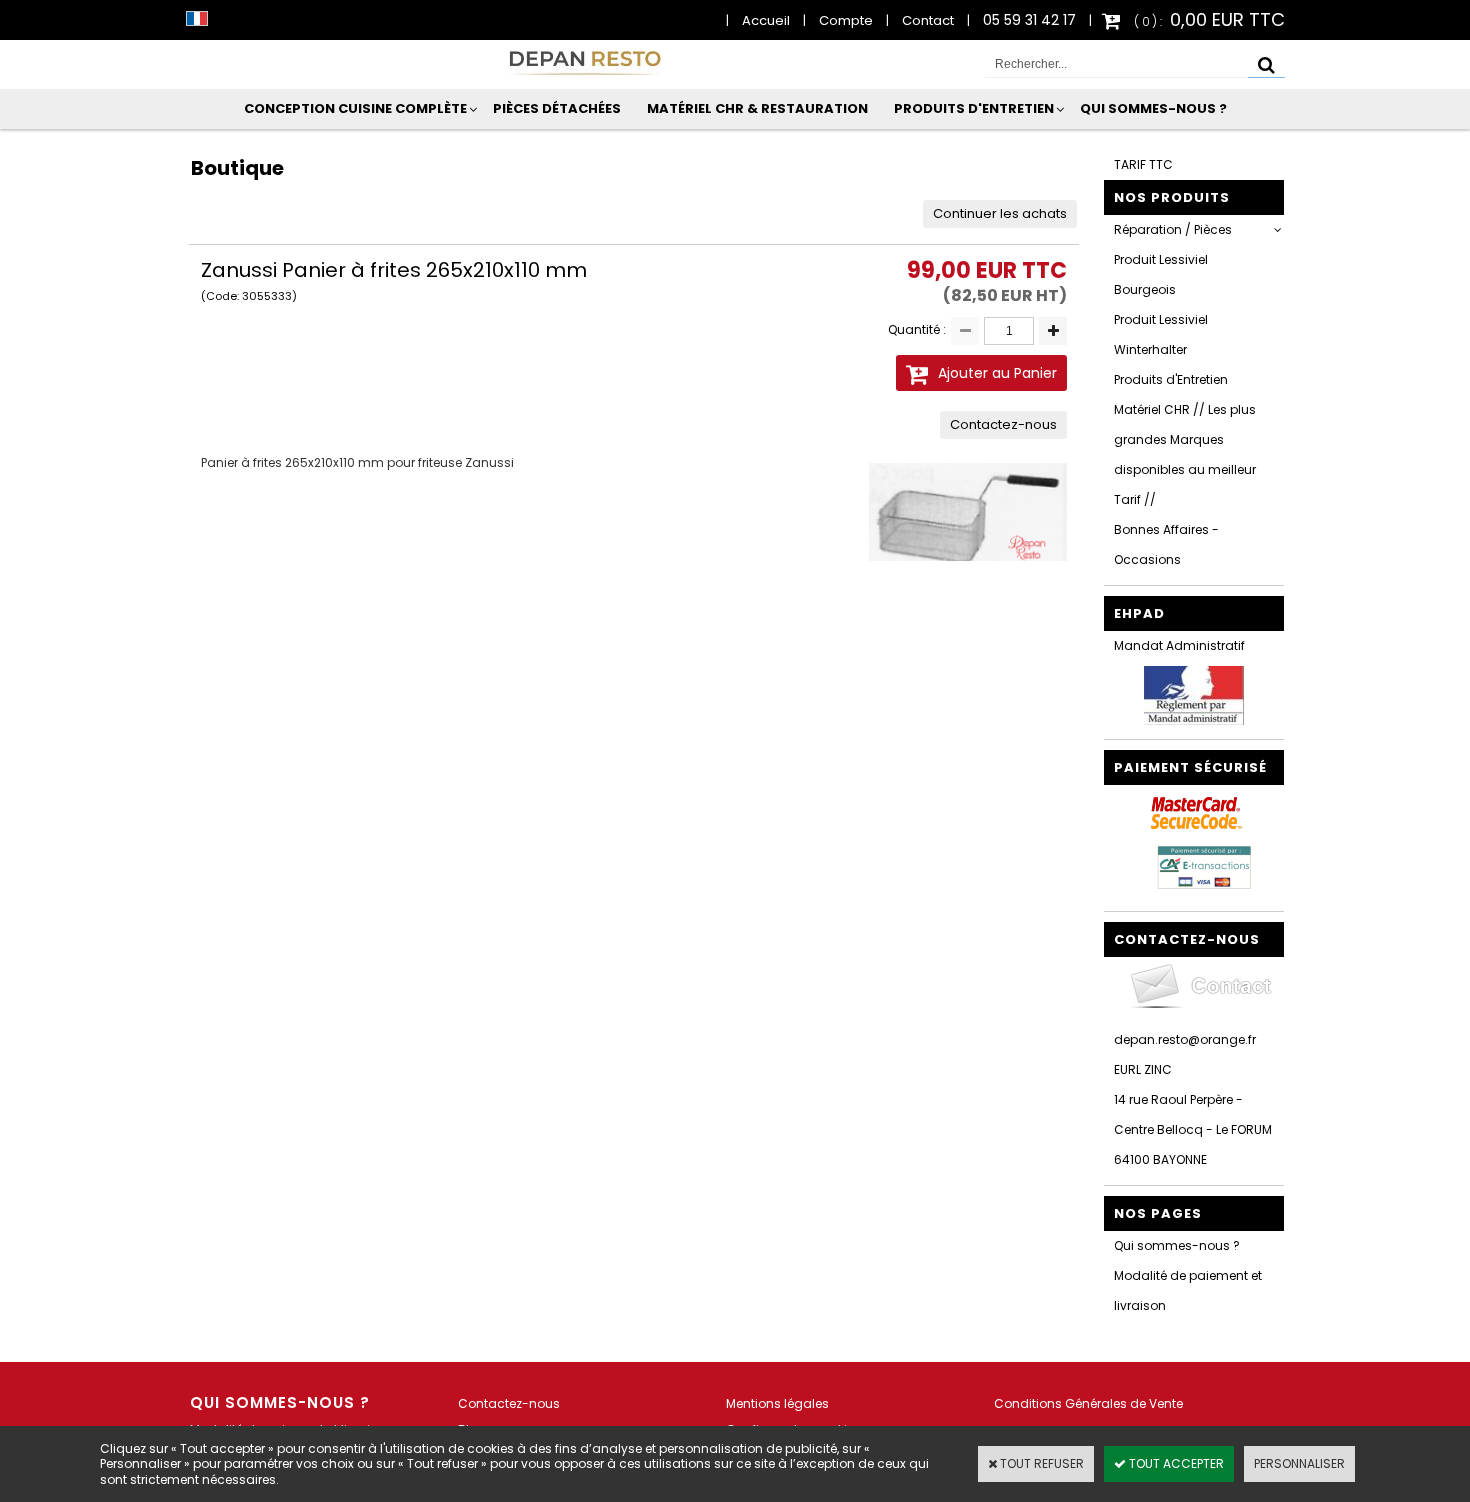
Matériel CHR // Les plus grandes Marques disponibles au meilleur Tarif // (1185, 454)
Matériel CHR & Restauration (757, 108)
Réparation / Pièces (1173, 229)
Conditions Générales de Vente (1088, 1403)
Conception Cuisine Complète (355, 108)
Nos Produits (1172, 197)
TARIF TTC (1143, 164)
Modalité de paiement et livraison (1188, 1290)
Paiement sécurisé (1190, 767)
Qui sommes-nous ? (1153, 108)
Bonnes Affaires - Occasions (1166, 544)
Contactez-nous (509, 1403)
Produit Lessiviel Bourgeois (1161, 274)
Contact (928, 20)
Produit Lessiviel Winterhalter (1161, 334)
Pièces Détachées (557, 108)
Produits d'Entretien (974, 108)
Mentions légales (777, 1403)
